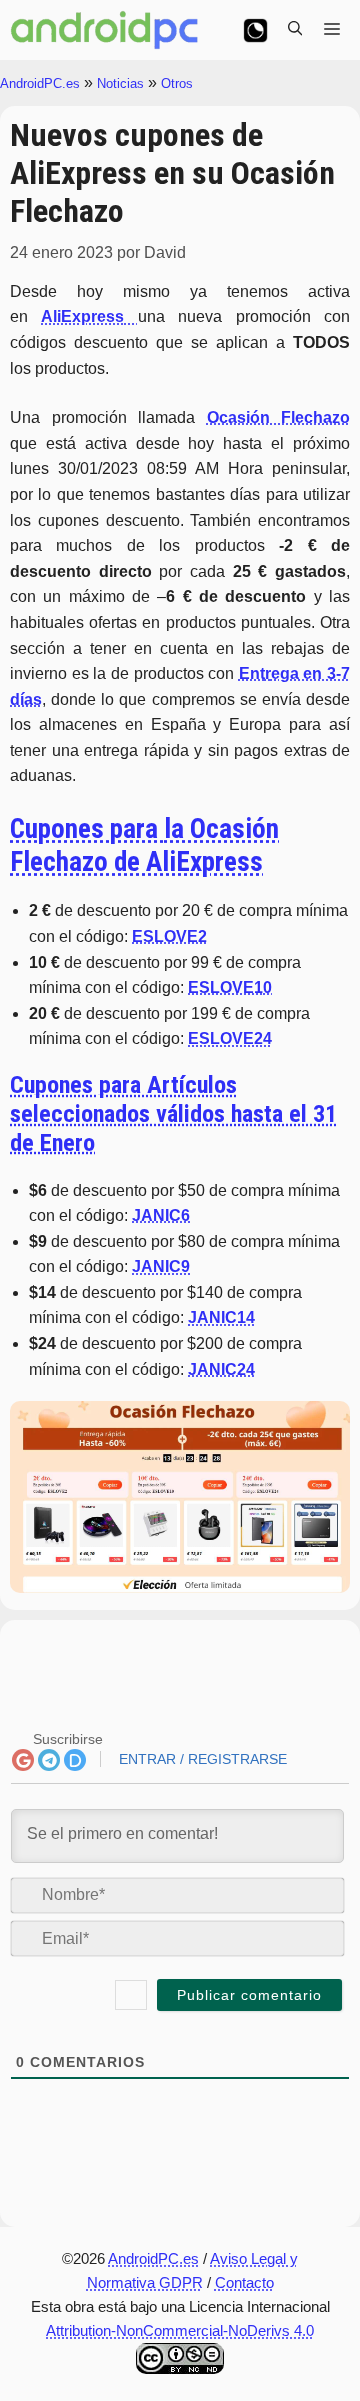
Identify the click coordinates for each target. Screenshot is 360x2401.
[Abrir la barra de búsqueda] (295, 30)
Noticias (120, 83)
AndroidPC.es (40, 83)
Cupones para (144, 845)
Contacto (244, 2282)
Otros (177, 83)
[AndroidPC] (105, 30)
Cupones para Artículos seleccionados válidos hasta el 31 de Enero (173, 1114)
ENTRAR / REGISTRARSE (201, 1759)
